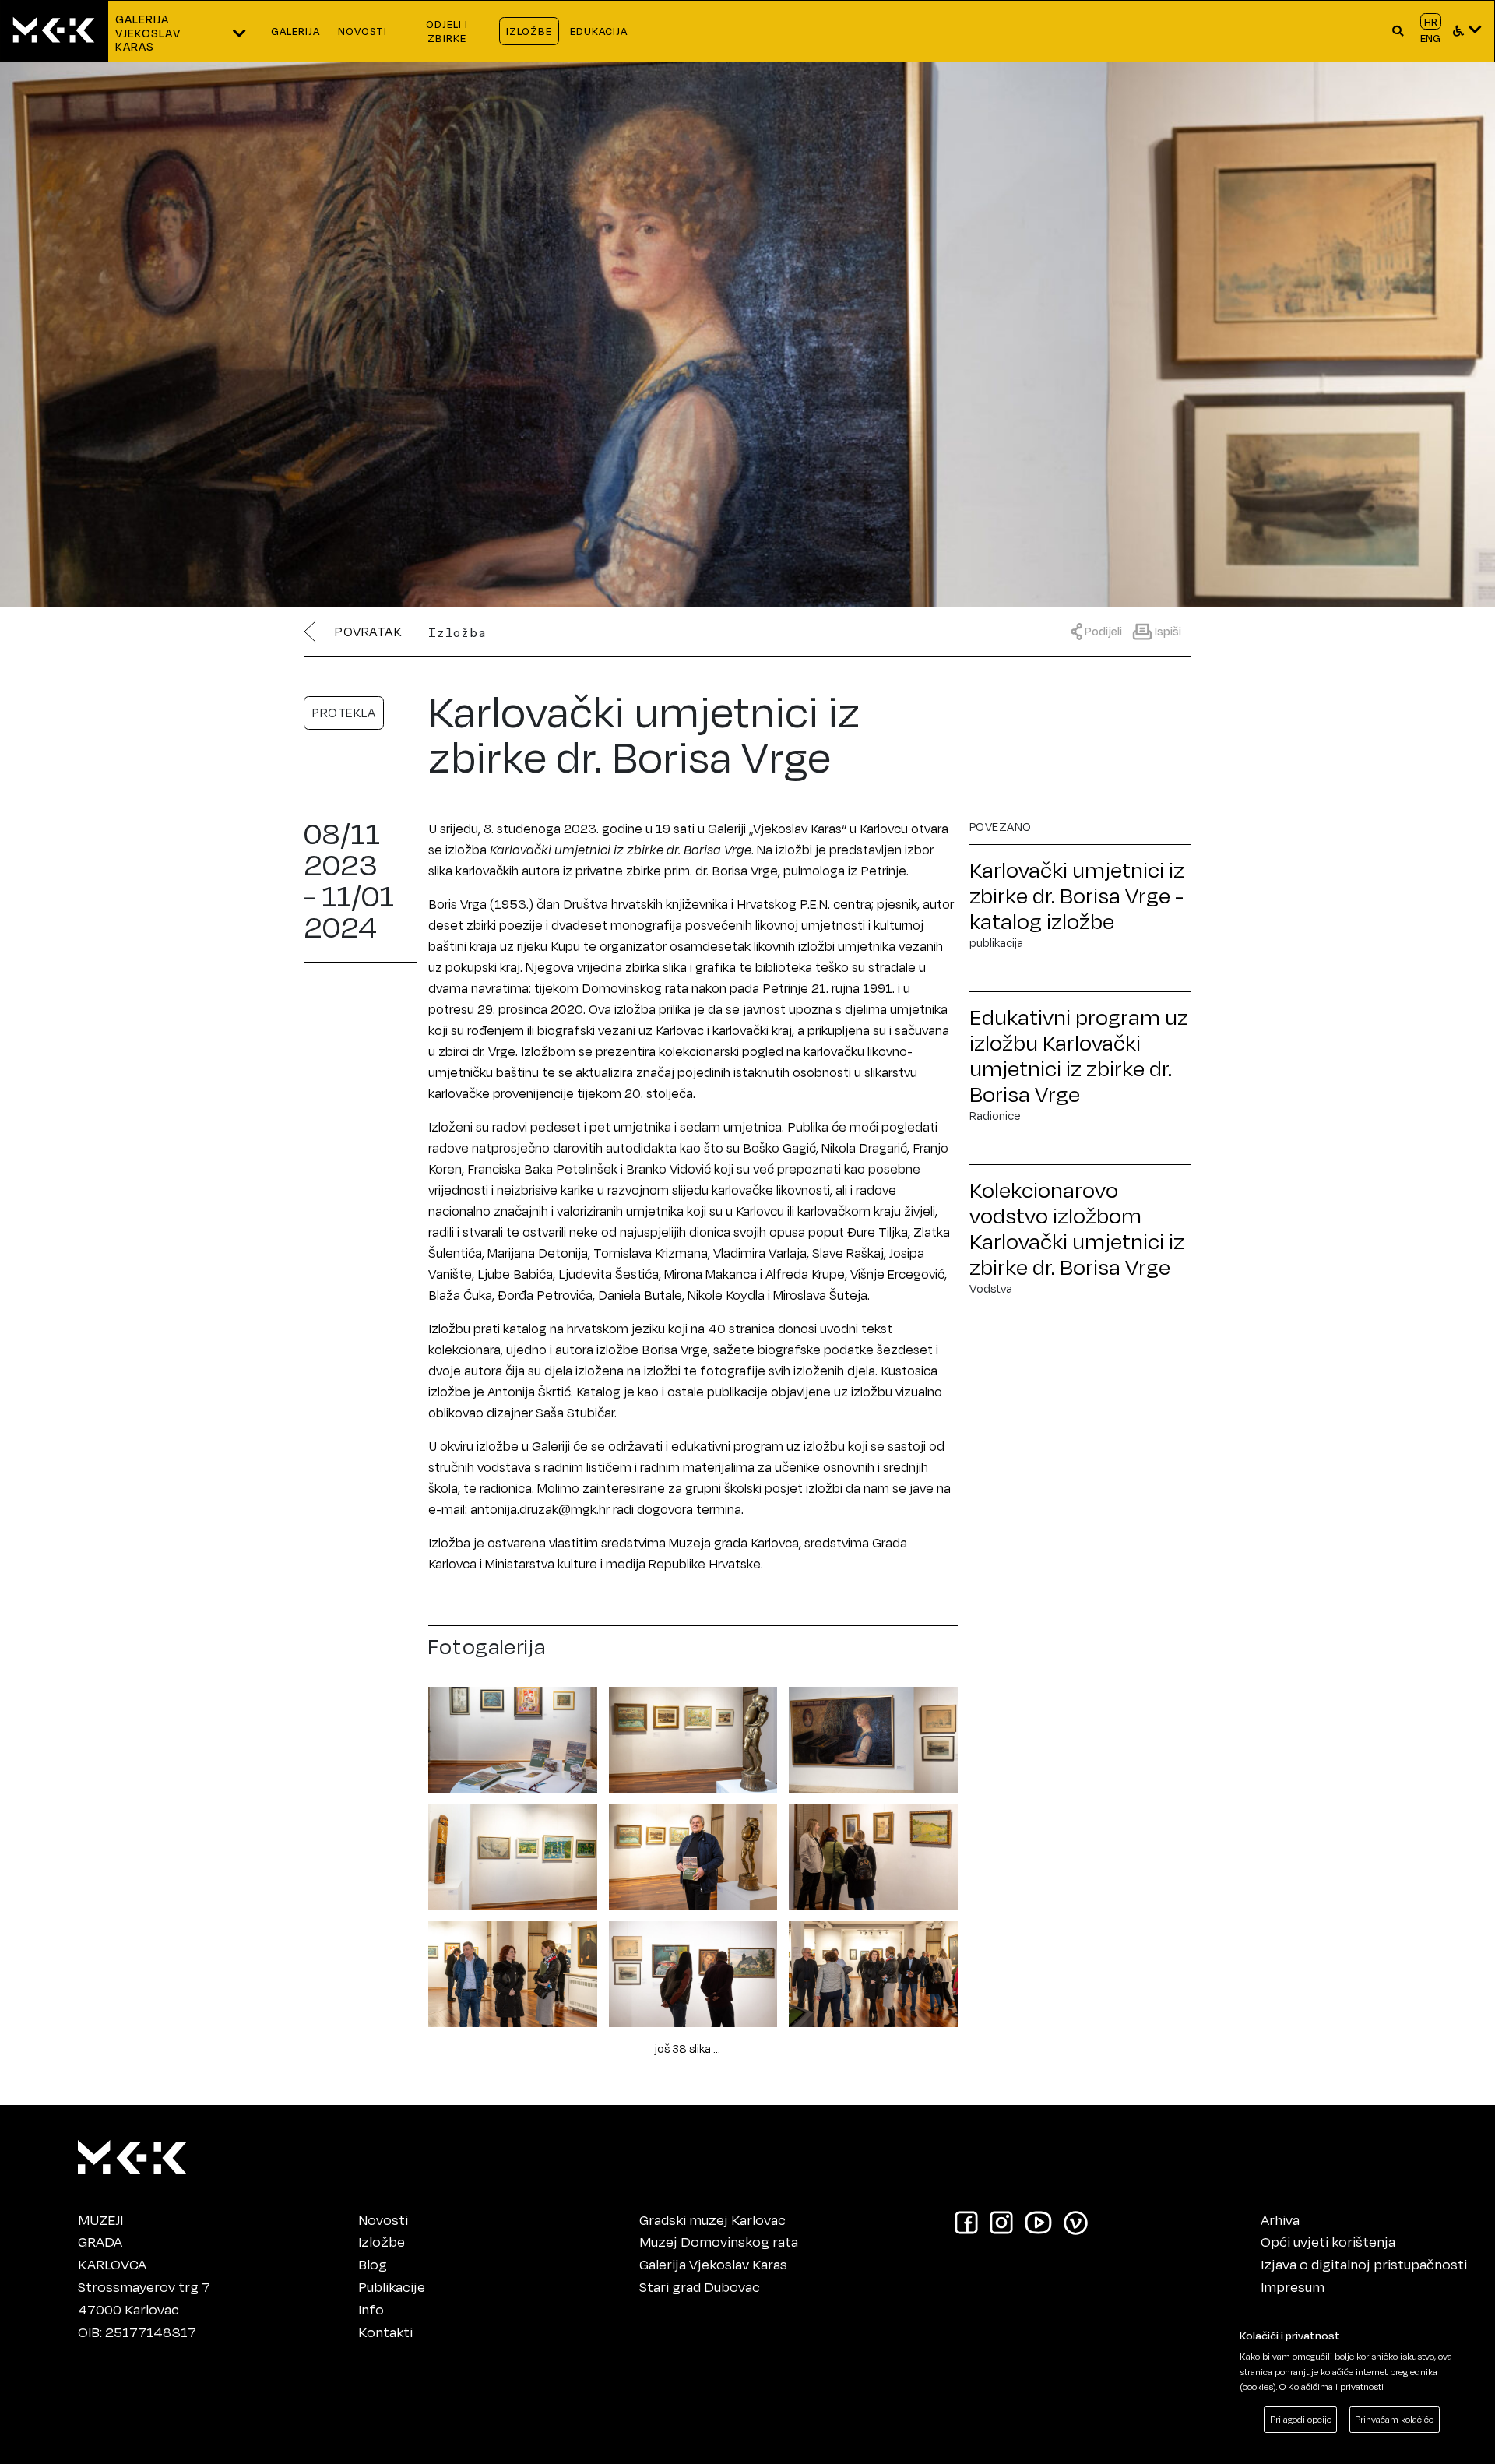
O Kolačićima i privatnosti (1331, 2387)
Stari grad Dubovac (700, 2286)
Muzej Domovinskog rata (719, 2241)
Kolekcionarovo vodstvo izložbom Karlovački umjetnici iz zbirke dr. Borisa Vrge (1077, 1228)
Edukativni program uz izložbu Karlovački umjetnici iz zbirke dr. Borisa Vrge (1079, 1055)
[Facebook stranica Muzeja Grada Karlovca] (966, 2222)
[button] (1398, 31)
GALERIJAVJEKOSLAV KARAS (149, 33)
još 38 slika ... (688, 2049)
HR (1431, 21)
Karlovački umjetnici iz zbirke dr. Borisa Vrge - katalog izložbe (1077, 895)
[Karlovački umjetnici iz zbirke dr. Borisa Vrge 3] (873, 1737)
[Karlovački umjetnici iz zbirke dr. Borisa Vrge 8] (693, 1971)
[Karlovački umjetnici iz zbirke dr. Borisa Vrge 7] (513, 1971)
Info (371, 2309)
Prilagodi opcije (1301, 2419)
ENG (1430, 38)
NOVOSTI (363, 31)
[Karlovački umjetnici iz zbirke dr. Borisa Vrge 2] (693, 1737)
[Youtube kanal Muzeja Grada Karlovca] (1038, 2222)
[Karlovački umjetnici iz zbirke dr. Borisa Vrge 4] (513, 1854)
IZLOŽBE (529, 31)
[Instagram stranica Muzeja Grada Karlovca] (1001, 2222)
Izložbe (382, 2241)
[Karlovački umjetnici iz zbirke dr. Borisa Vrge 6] (873, 1854)
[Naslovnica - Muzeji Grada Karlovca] (54, 31)
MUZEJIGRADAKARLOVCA (112, 2242)
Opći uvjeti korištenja (1328, 2241)
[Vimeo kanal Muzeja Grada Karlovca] (1076, 2222)
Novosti (383, 2219)
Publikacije (392, 2286)
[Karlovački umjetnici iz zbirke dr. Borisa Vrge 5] (693, 1854)
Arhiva (1280, 2219)
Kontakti (385, 2332)
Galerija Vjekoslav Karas (713, 2264)
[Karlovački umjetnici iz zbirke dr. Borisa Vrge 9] (873, 1971)
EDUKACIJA (599, 31)
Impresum (1293, 2286)
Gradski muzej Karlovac (712, 2219)
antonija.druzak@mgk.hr (540, 1509)
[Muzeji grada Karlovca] (132, 2153)
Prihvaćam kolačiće (1394, 2419)
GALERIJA (295, 31)
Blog (373, 2264)
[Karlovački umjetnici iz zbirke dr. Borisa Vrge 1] (513, 1737)
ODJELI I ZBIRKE (447, 31)
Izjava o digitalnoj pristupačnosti (1364, 2264)
